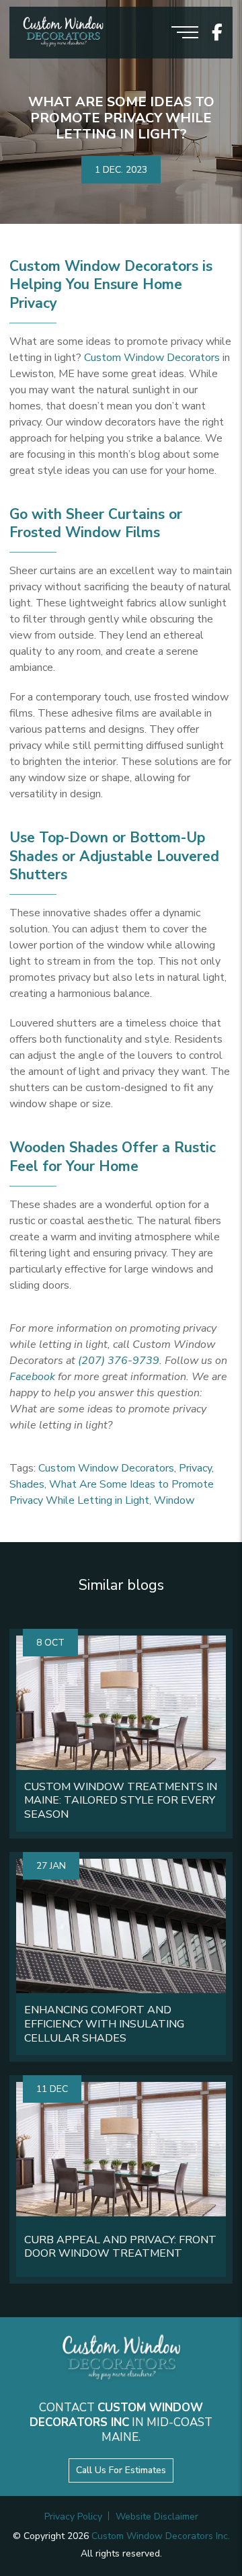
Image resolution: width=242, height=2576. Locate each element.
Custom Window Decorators (152, 358)
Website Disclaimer (157, 2517)
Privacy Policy (73, 2517)
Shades (27, 1484)
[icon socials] (217, 33)
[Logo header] (63, 33)
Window (174, 1500)
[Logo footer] (121, 2359)
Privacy (195, 1468)
